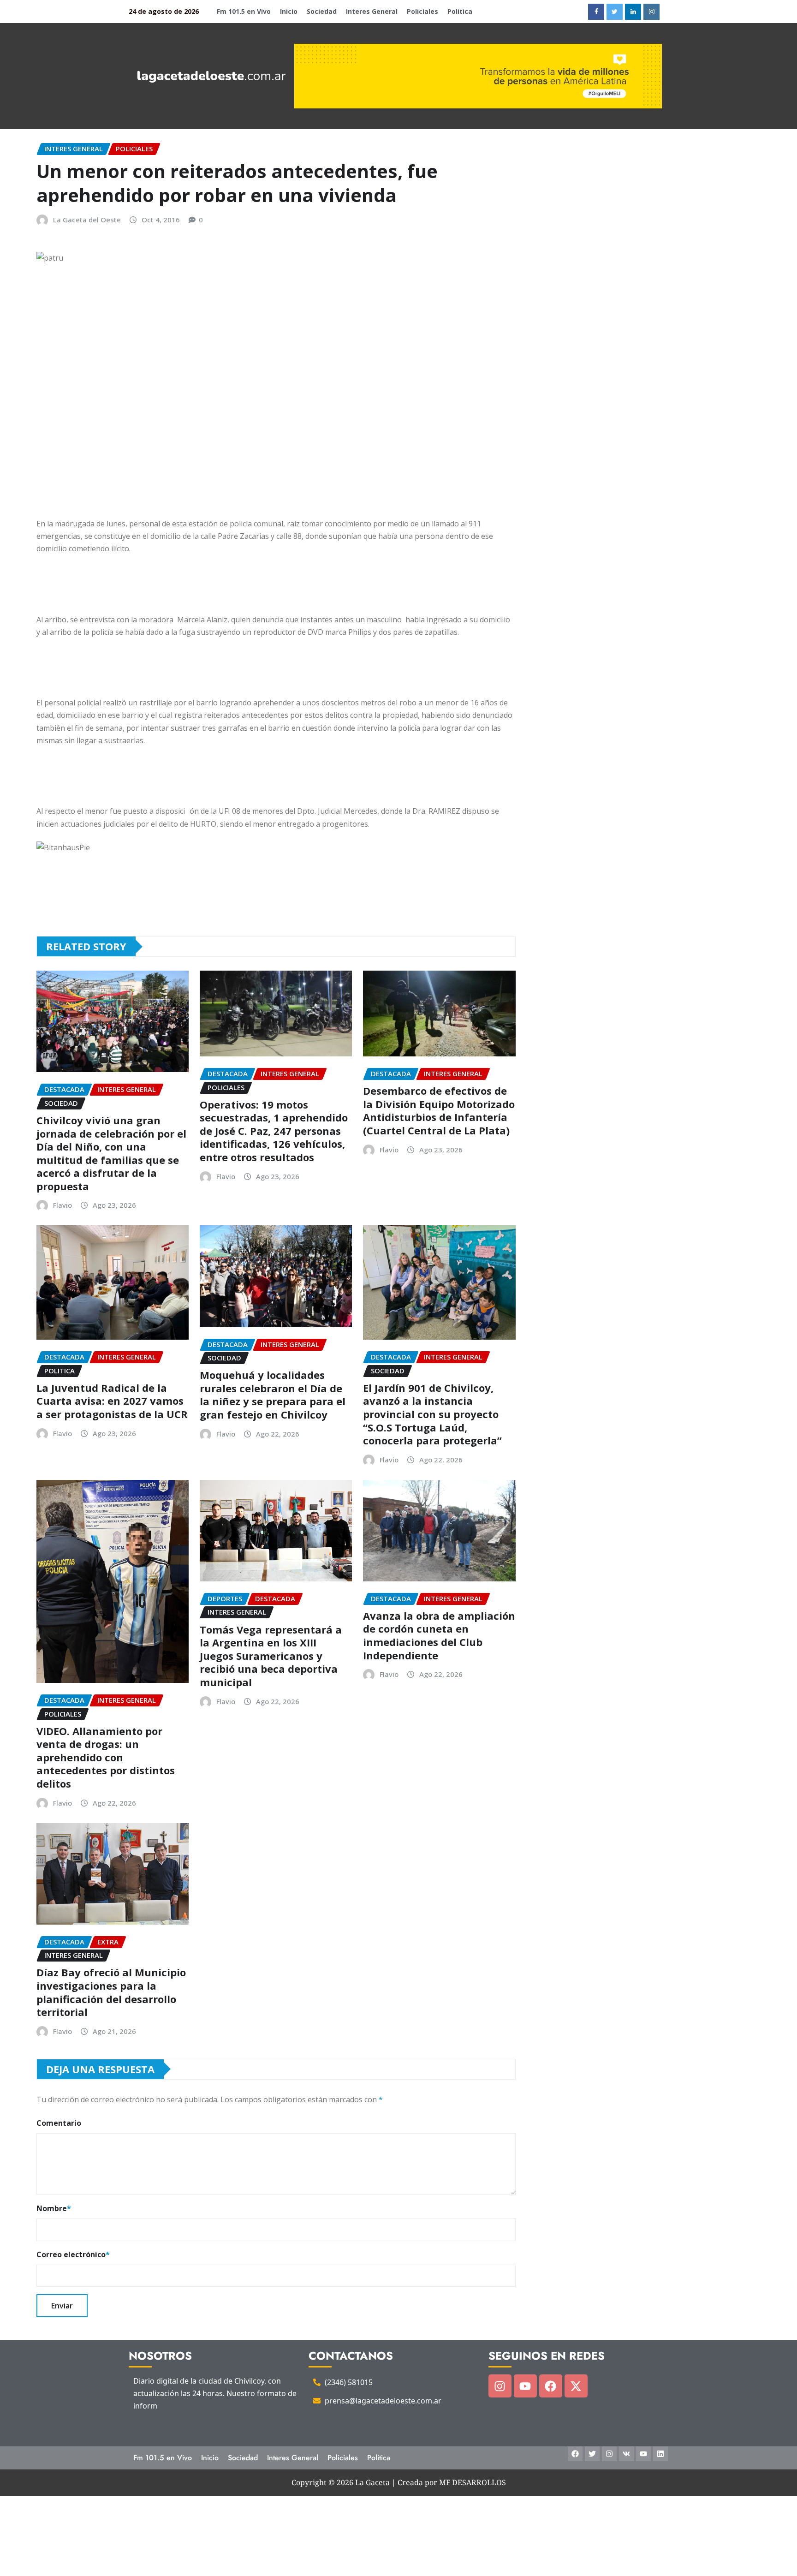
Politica (460, 11)
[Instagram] (500, 2386)
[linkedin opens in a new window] (633, 12)
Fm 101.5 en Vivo (244, 11)
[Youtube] (525, 2386)
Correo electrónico (73, 2254)
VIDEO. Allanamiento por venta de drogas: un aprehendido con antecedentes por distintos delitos (106, 1757)
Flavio (62, 1205)
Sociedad (322, 11)
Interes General (372, 11)
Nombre (54, 2208)
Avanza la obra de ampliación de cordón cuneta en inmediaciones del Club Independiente (439, 1635)
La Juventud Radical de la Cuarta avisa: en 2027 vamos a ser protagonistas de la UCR (112, 1401)
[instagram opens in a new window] (651, 12)
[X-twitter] (576, 2386)
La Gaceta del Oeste (87, 220)
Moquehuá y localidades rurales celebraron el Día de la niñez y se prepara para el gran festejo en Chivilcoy (273, 1395)
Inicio (289, 11)
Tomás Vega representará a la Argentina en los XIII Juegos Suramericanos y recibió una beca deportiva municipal (271, 1656)
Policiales (422, 11)
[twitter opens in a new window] (615, 12)
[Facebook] (551, 2386)
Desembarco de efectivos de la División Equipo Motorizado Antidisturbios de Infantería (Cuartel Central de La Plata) (439, 1110)
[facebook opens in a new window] (596, 12)
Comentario (59, 2123)
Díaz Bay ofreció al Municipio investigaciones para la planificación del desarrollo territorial (111, 1992)
